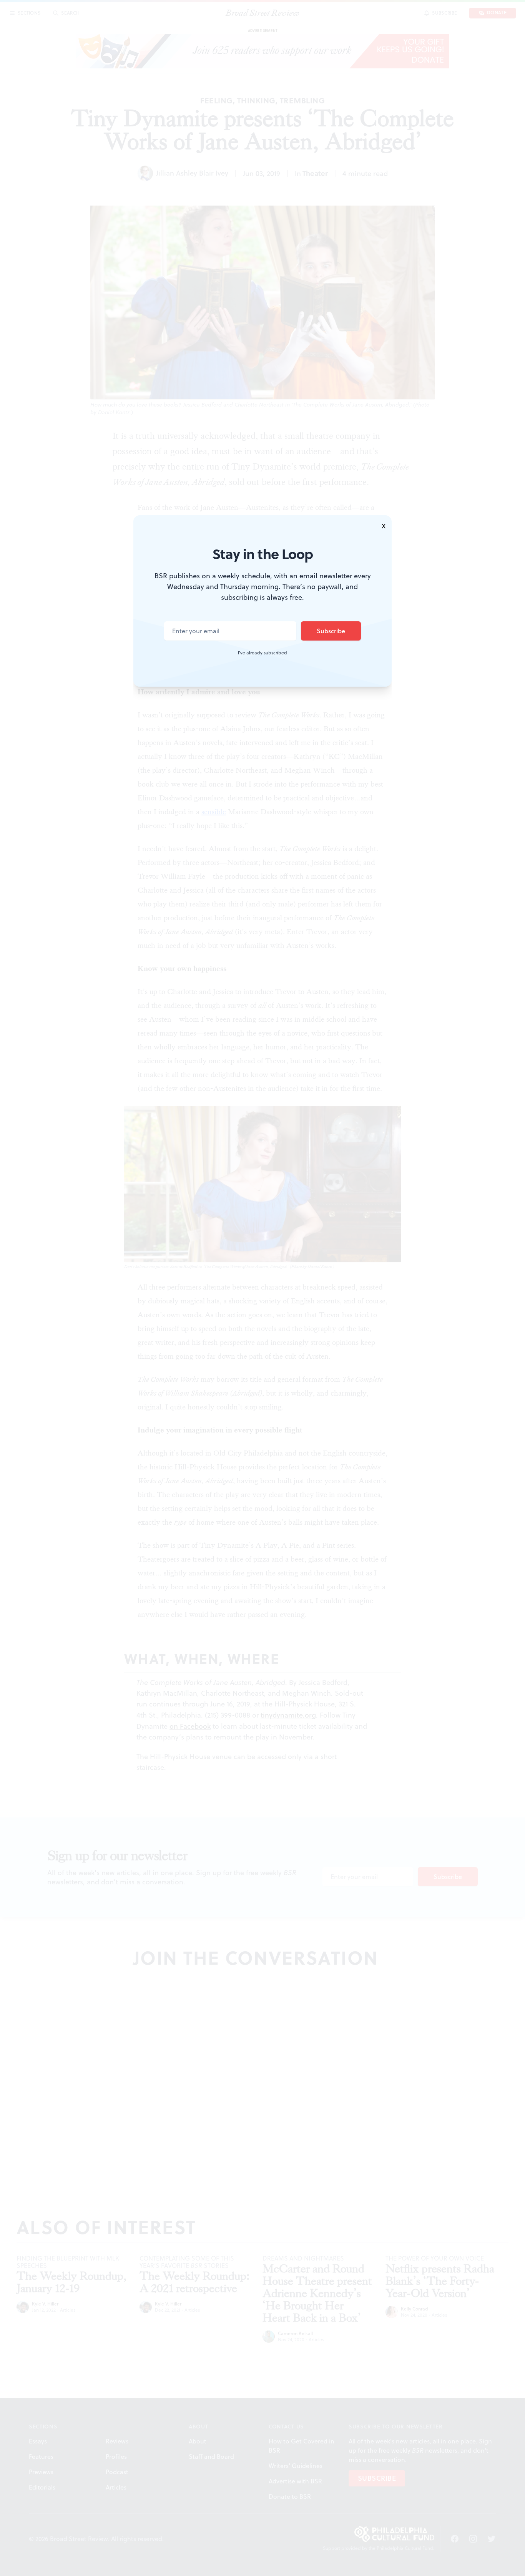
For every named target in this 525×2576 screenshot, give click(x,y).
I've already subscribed (262, 653)
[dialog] (262, 1288)
